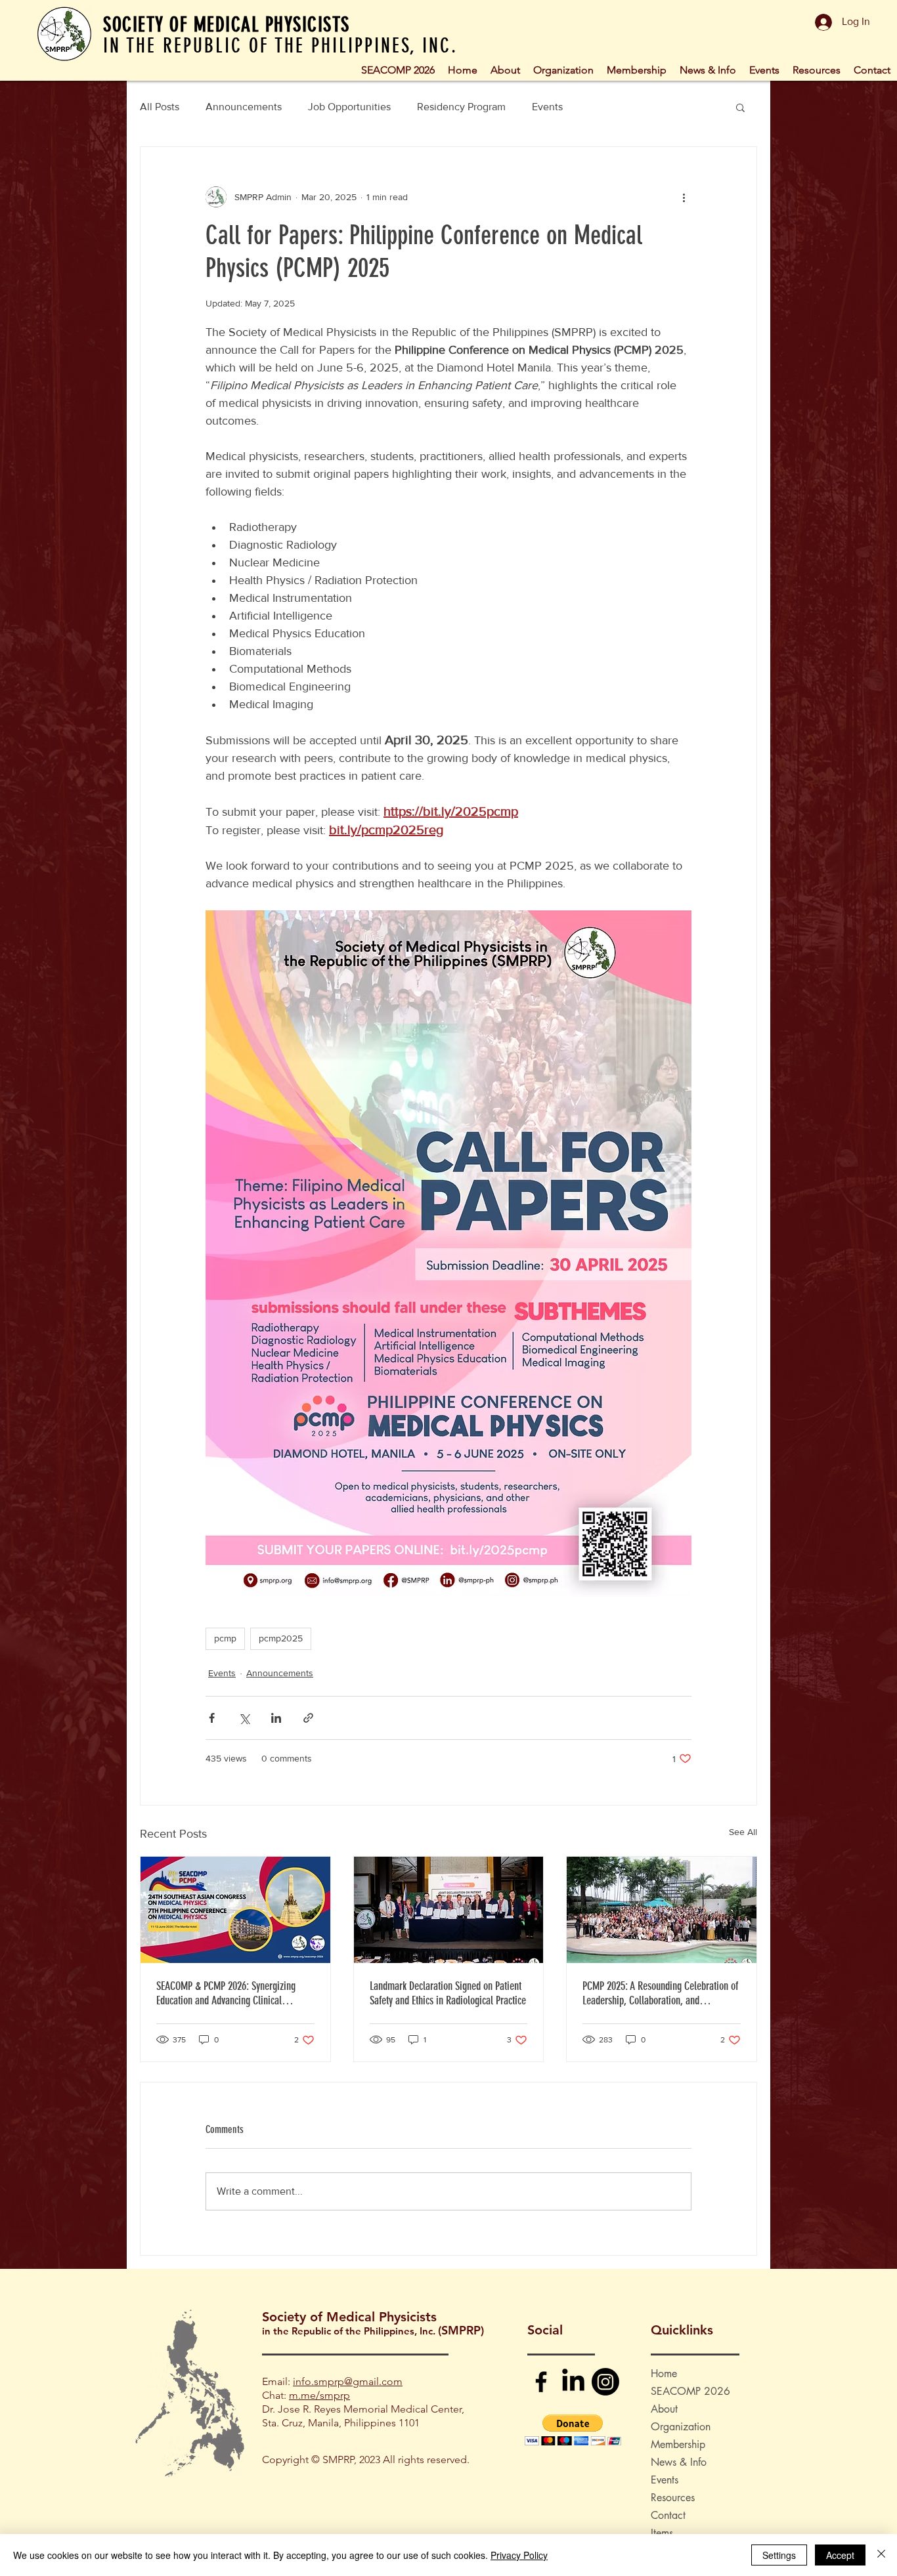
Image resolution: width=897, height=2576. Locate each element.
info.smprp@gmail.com (348, 2381)
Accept (840, 2555)
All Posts (160, 107)
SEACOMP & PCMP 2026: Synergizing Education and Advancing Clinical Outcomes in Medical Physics (226, 1993)
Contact (668, 2515)
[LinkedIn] (573, 2382)
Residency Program (461, 107)
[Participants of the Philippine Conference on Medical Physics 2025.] (662, 1910)
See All (743, 1832)
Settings (779, 2555)
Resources (673, 2498)
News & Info (679, 2462)
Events (547, 107)
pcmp (225, 1638)
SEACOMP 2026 (690, 2391)
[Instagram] (605, 2382)
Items (662, 2533)
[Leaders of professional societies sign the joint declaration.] (449, 1910)
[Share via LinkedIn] (276, 1718)
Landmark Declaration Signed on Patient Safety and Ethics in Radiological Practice (448, 1993)
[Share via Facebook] (212, 1718)
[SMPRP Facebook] (541, 2382)
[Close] (881, 2555)
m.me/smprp (319, 2395)
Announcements (244, 107)
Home (664, 2374)
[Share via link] (308, 1718)
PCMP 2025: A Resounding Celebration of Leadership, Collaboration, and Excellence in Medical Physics (660, 1993)
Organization (681, 2427)
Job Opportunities (349, 107)
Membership (678, 2444)
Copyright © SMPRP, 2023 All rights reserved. (366, 2460)
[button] (563, 69)
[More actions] (684, 197)
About (664, 2409)
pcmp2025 (281, 1638)
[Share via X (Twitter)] (244, 1718)
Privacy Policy (519, 2555)
